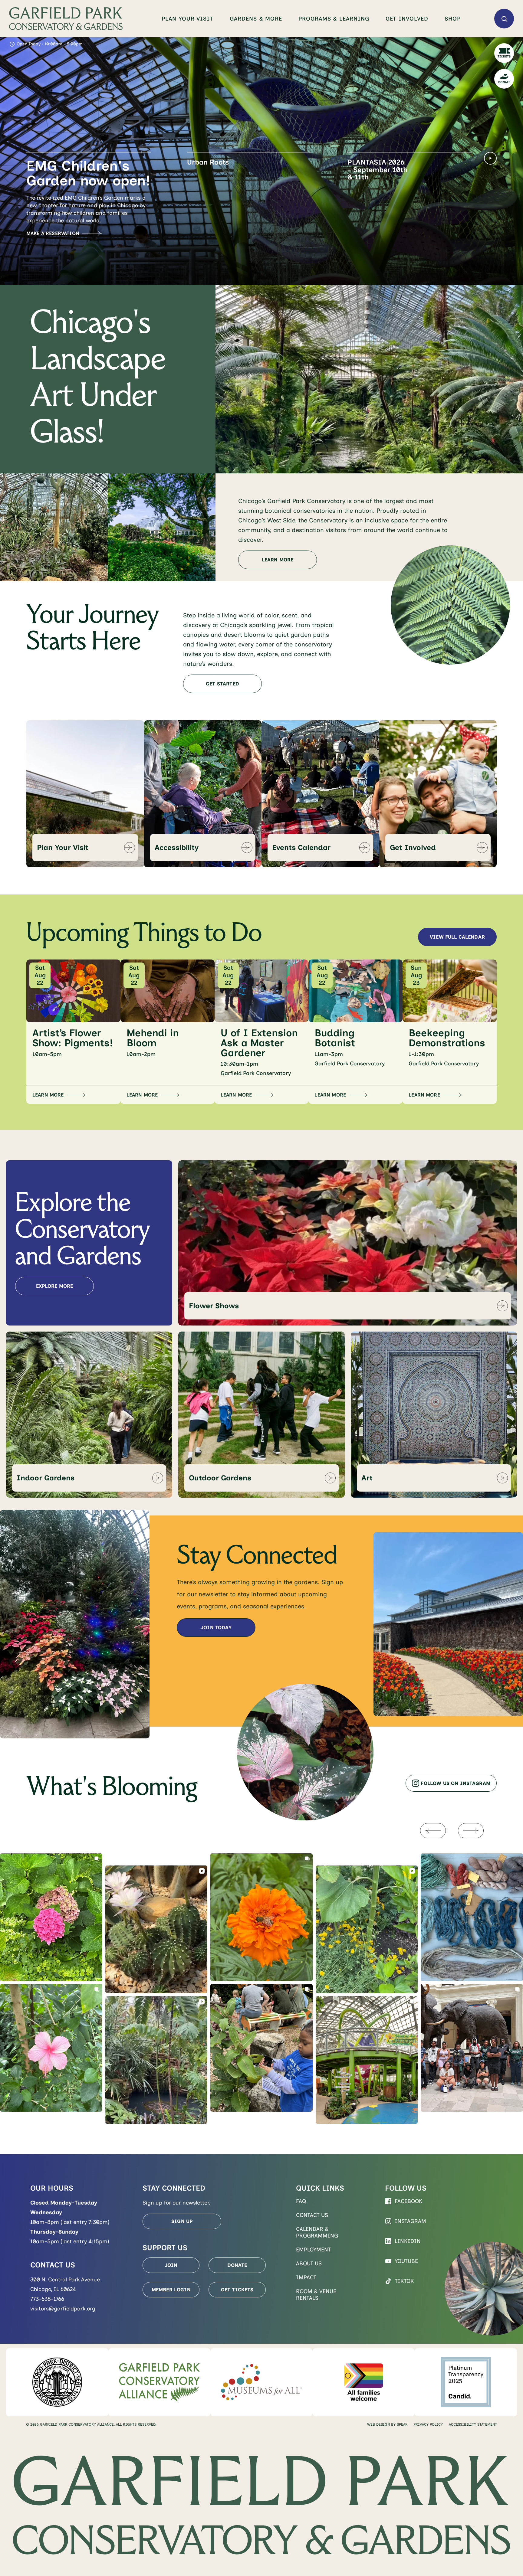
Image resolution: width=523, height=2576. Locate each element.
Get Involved (407, 19)
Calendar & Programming (317, 2232)
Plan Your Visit (187, 19)
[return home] (66, 19)
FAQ (301, 2201)
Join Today (216, 1628)
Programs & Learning (334, 19)
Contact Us (312, 2215)
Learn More (203, 219)
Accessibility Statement (473, 2424)
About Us (309, 2264)
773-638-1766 (47, 2299)
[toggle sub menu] (219, 19)
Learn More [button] (48, 1095)
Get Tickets (237, 2290)
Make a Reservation (53, 233)
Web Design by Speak (387, 2424)
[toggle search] (504, 19)
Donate (237, 2265)
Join (171, 2265)
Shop (453, 19)
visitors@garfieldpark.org (63, 2309)
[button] (89, 177)
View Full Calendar (457, 937)
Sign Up (182, 2221)
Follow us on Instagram (456, 1783)
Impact (306, 2277)
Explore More (55, 1286)
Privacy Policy (428, 2424)
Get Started (222, 684)
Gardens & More (256, 19)
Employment (313, 2250)
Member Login (171, 2290)
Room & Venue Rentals (316, 2295)
